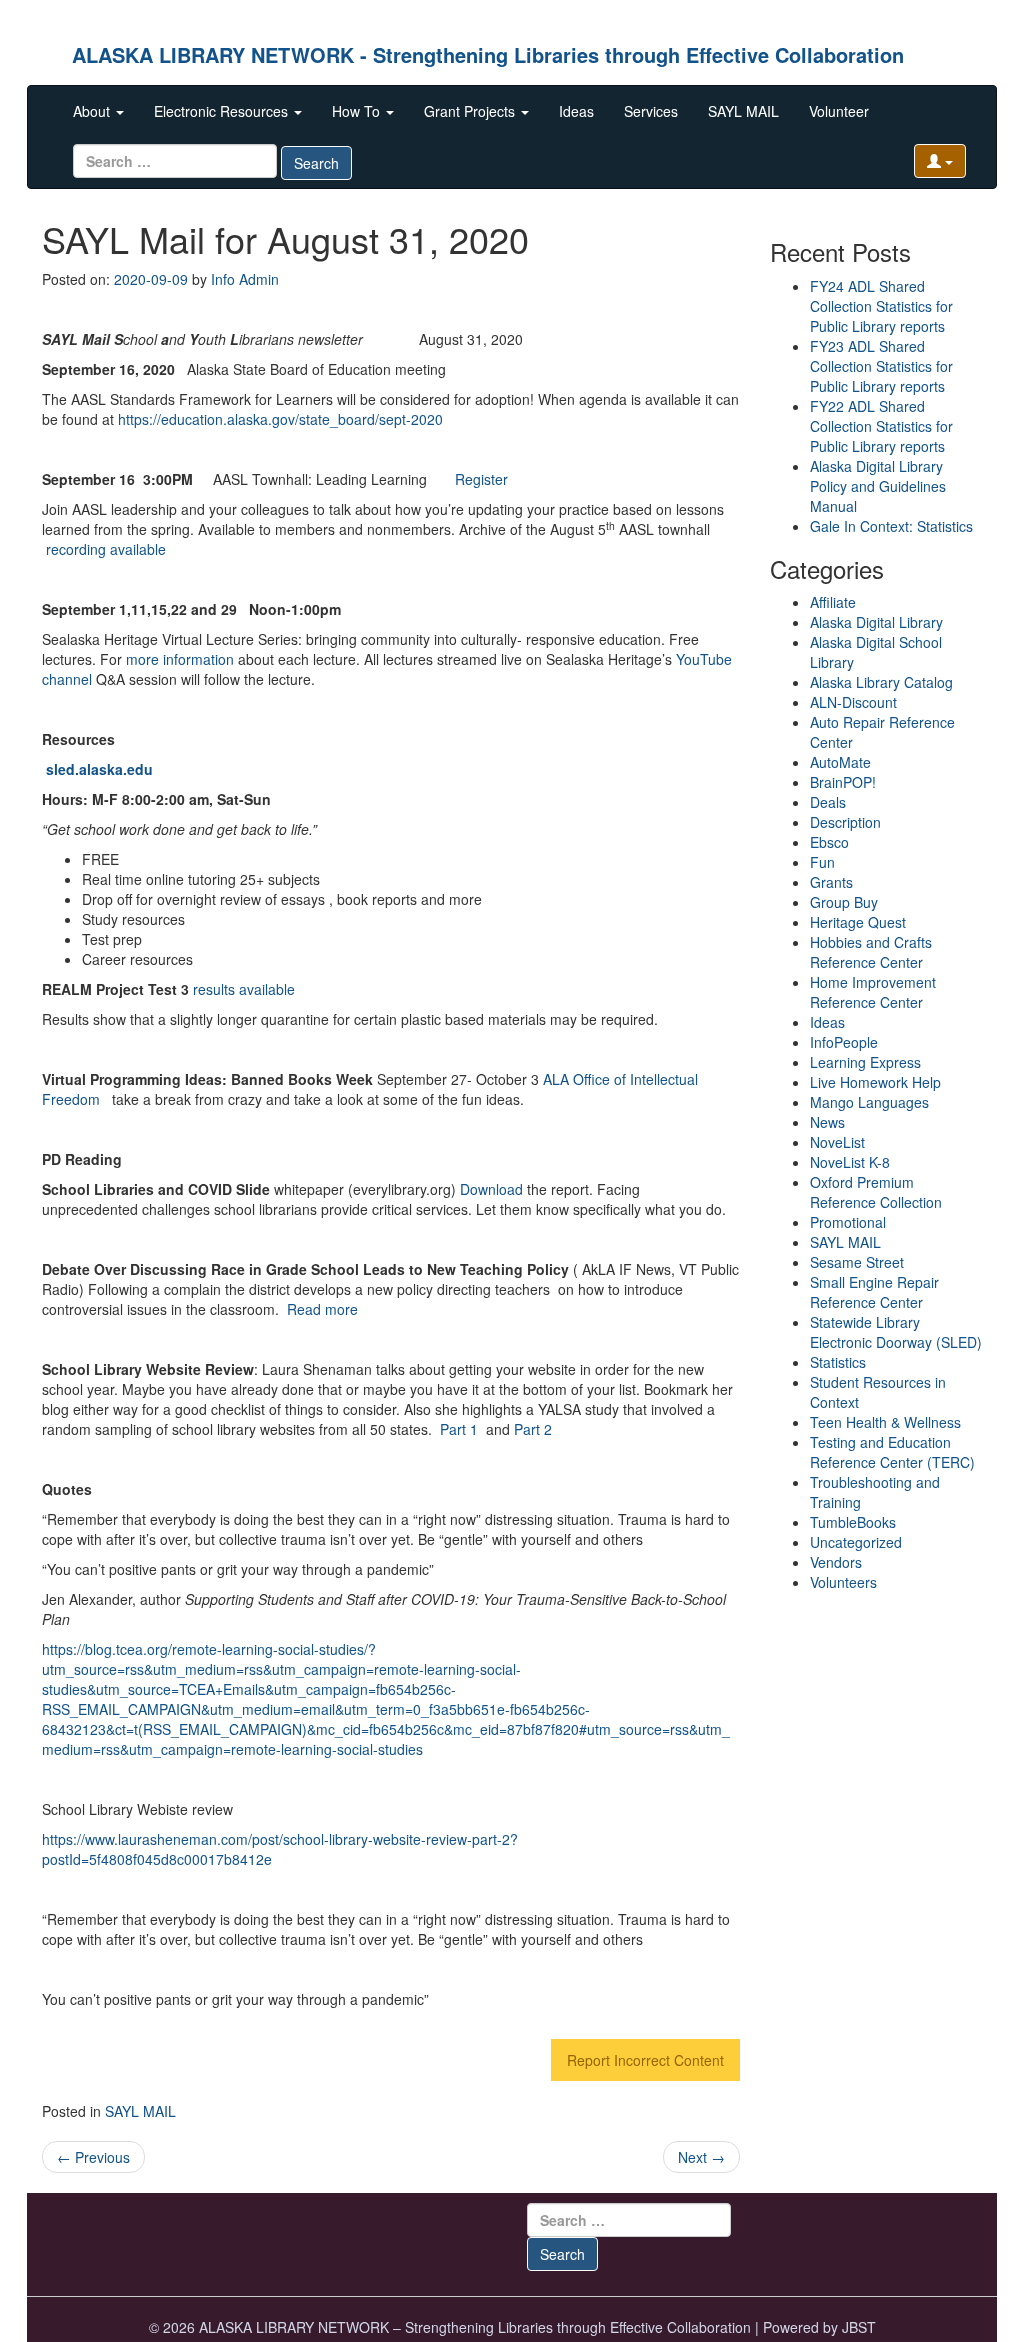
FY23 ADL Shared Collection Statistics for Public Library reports (881, 366)
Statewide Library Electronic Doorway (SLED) (896, 1332)
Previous (93, 2157)
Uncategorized (856, 1542)
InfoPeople (844, 1042)
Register (481, 479)
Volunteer (839, 111)
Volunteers (843, 1582)
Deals (828, 802)
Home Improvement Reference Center (873, 992)
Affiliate (833, 602)
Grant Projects (471, 111)
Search (316, 163)
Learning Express (865, 1062)
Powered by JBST (819, 2327)
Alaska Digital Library (876, 622)
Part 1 (459, 1429)
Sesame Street (857, 1262)
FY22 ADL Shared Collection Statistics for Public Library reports (881, 426)
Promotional (848, 1222)
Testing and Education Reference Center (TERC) (892, 1452)
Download (491, 1189)
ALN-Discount (853, 702)
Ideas (576, 111)
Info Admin (245, 279)
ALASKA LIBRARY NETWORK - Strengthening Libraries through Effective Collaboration (488, 54)
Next (701, 2157)
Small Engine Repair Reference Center (874, 1292)
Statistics (838, 1362)
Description (845, 822)
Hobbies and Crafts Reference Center (871, 952)
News (827, 1122)
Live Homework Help (875, 1082)
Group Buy (844, 902)
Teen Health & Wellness (885, 1422)
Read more (322, 1309)
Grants (831, 882)
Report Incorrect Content (645, 2060)
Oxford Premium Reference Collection (876, 1192)
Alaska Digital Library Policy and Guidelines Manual (878, 486)
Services (651, 111)
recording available (106, 549)
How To (358, 111)
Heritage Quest (858, 922)
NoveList (837, 1142)
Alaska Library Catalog (881, 682)
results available (244, 989)
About (93, 111)
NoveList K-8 (850, 1162)
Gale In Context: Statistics (891, 526)
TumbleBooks (853, 1522)
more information (180, 659)
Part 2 (533, 1429)
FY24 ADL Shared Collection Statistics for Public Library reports (881, 306)
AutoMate (840, 762)
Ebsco (829, 842)
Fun (822, 862)
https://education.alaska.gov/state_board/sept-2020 (280, 419)
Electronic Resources (223, 111)
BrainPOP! (843, 782)
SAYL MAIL (743, 111)
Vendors (836, 1562)
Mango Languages (869, 1102)
